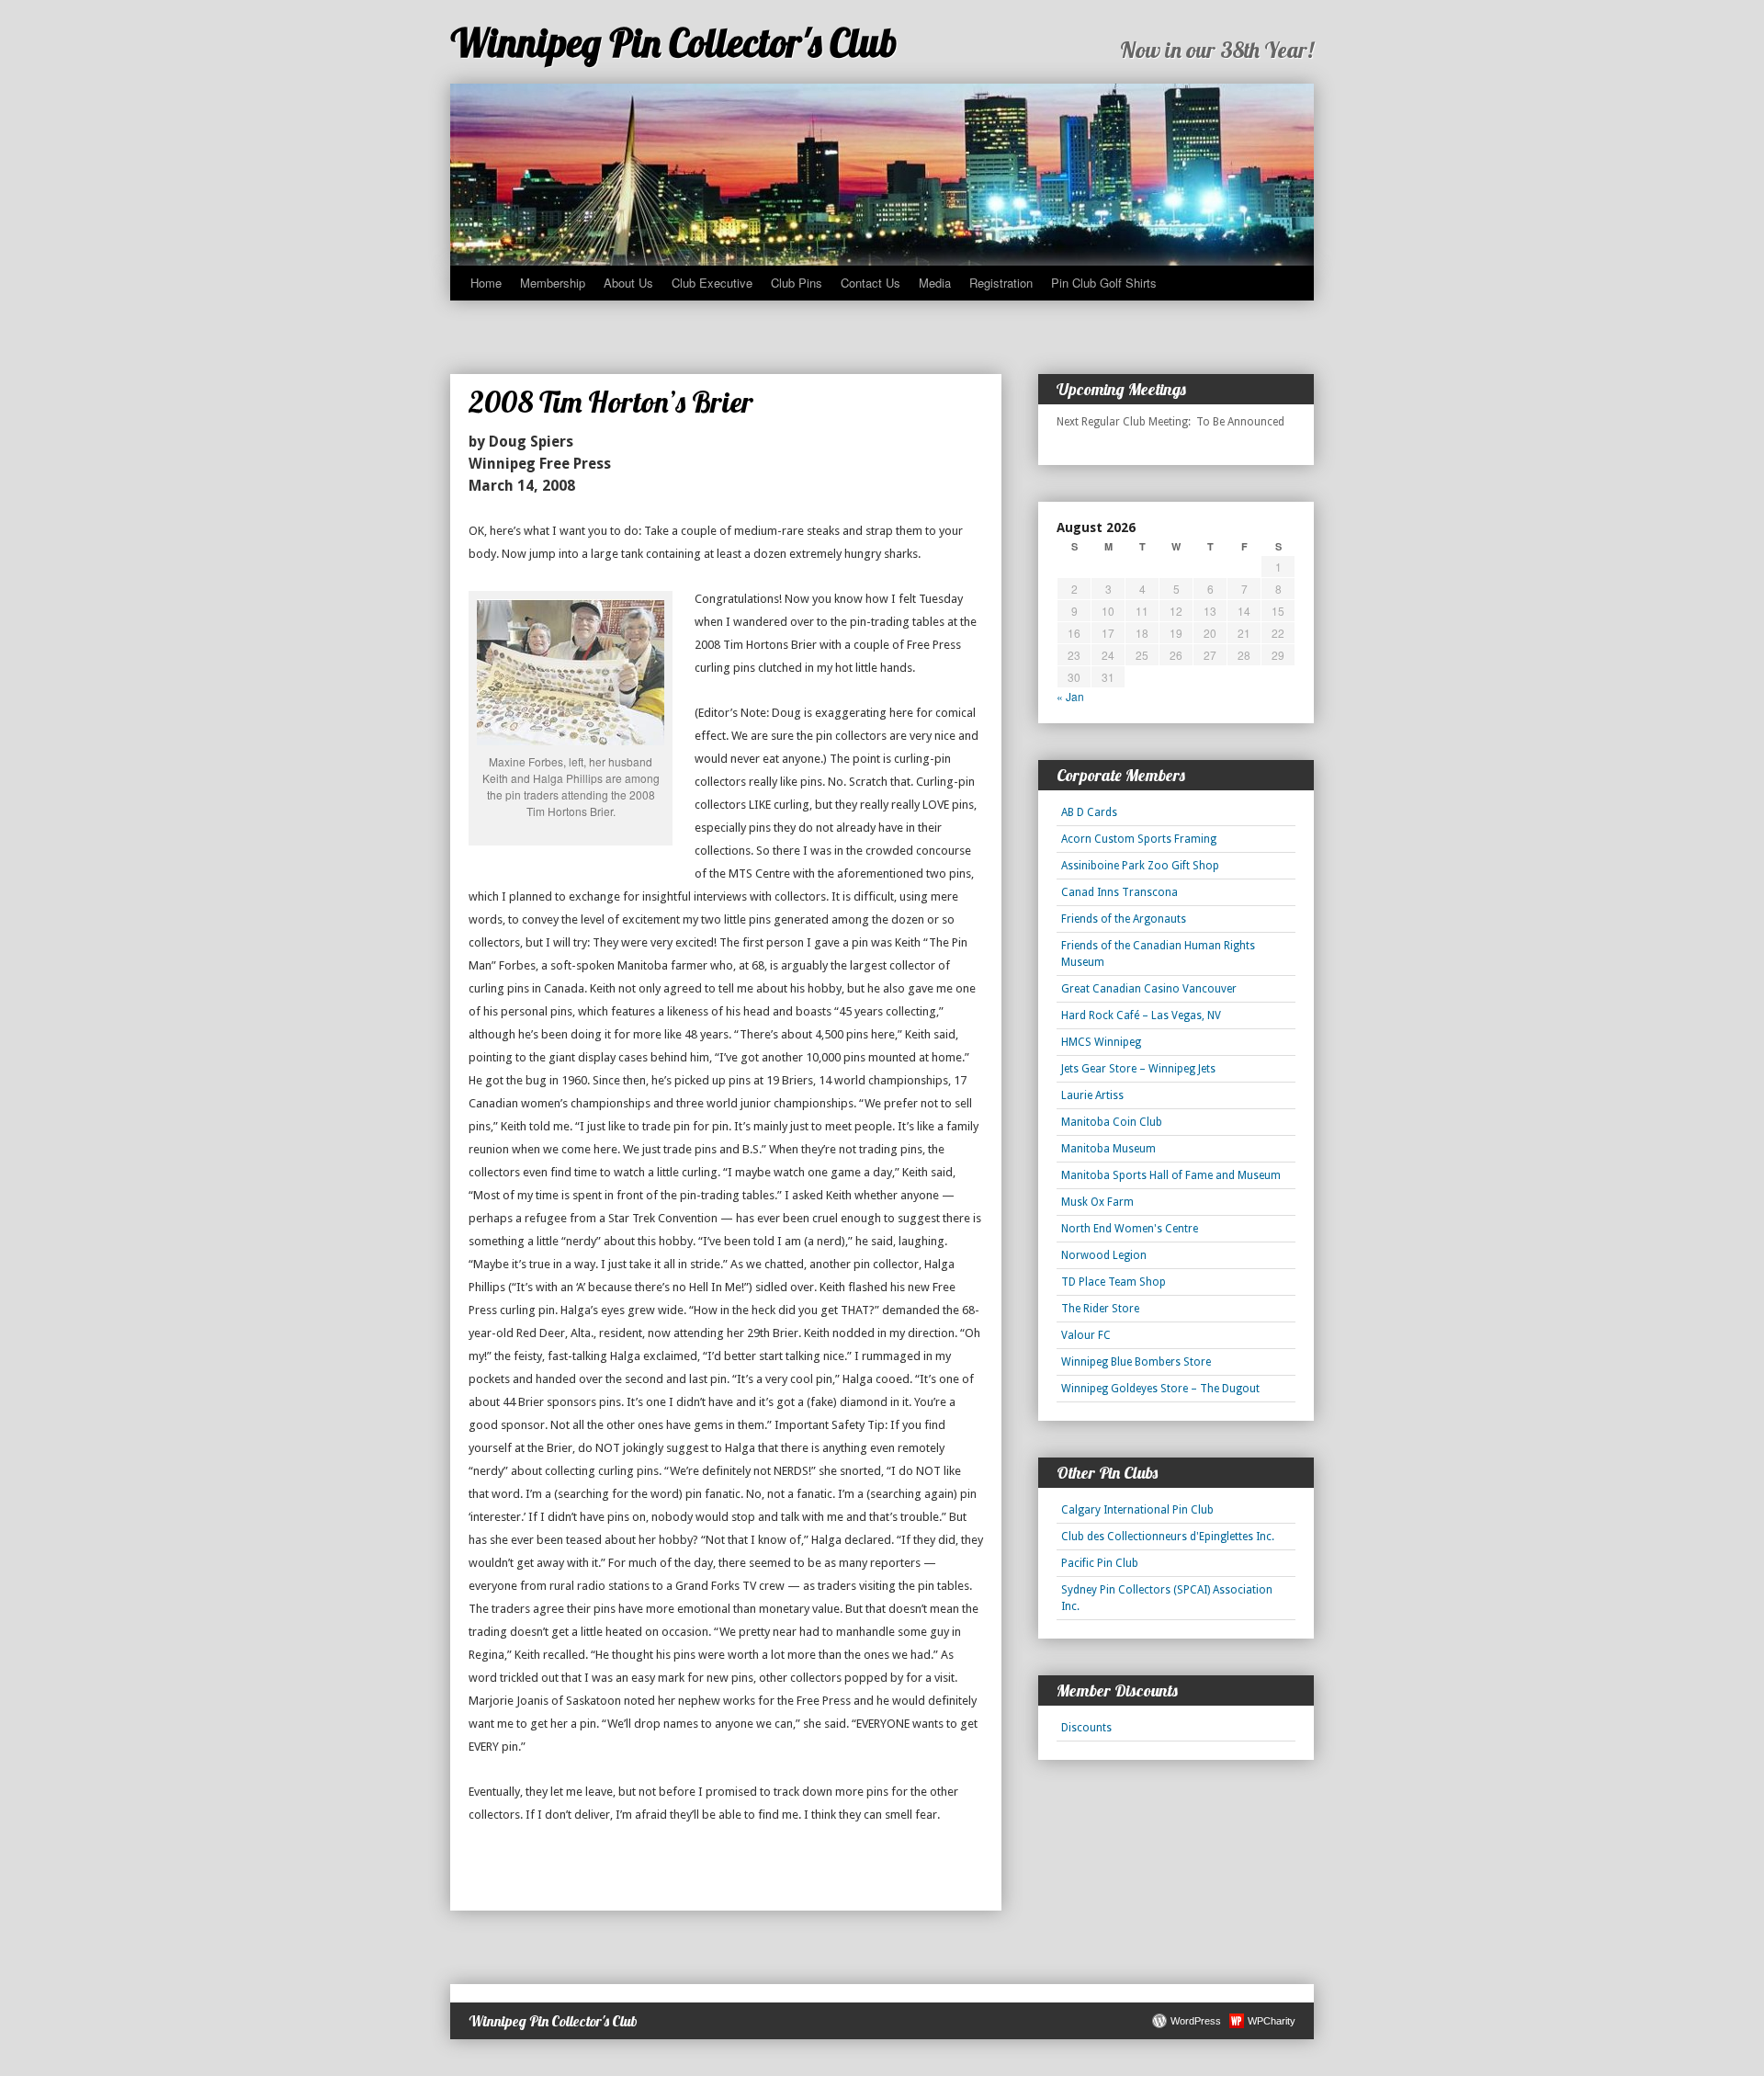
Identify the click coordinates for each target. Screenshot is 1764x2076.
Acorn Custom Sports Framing (1139, 839)
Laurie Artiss (1092, 1095)
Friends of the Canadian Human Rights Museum (1158, 954)
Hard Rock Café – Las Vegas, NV (1141, 1015)
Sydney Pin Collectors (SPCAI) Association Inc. (1167, 1598)
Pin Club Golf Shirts (1104, 283)
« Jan (1070, 696)
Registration (1001, 283)
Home (486, 283)
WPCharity (1272, 2021)
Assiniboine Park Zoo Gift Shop (1140, 866)
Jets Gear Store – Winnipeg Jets (1138, 1069)
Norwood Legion (1104, 1255)
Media (935, 283)
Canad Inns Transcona (1119, 892)
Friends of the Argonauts (1124, 919)
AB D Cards (1089, 812)
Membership (553, 283)
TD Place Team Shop (1114, 1282)
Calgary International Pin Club (1137, 1510)
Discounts (1086, 1728)
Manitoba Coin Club (1112, 1122)
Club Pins (797, 283)
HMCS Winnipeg (1101, 1042)
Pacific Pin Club (1100, 1563)
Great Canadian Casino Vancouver (1149, 989)
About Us (628, 283)
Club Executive (712, 283)
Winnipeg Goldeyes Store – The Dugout (1160, 1389)
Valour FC (1086, 1335)
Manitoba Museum (1108, 1149)
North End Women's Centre (1130, 1229)
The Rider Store (1100, 1309)
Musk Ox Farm (1097, 1202)
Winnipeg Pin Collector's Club (674, 43)
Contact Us (871, 283)
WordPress (1196, 2021)
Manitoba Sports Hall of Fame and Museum (1171, 1175)
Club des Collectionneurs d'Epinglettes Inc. (1168, 1537)
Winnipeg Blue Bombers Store (1136, 1362)
